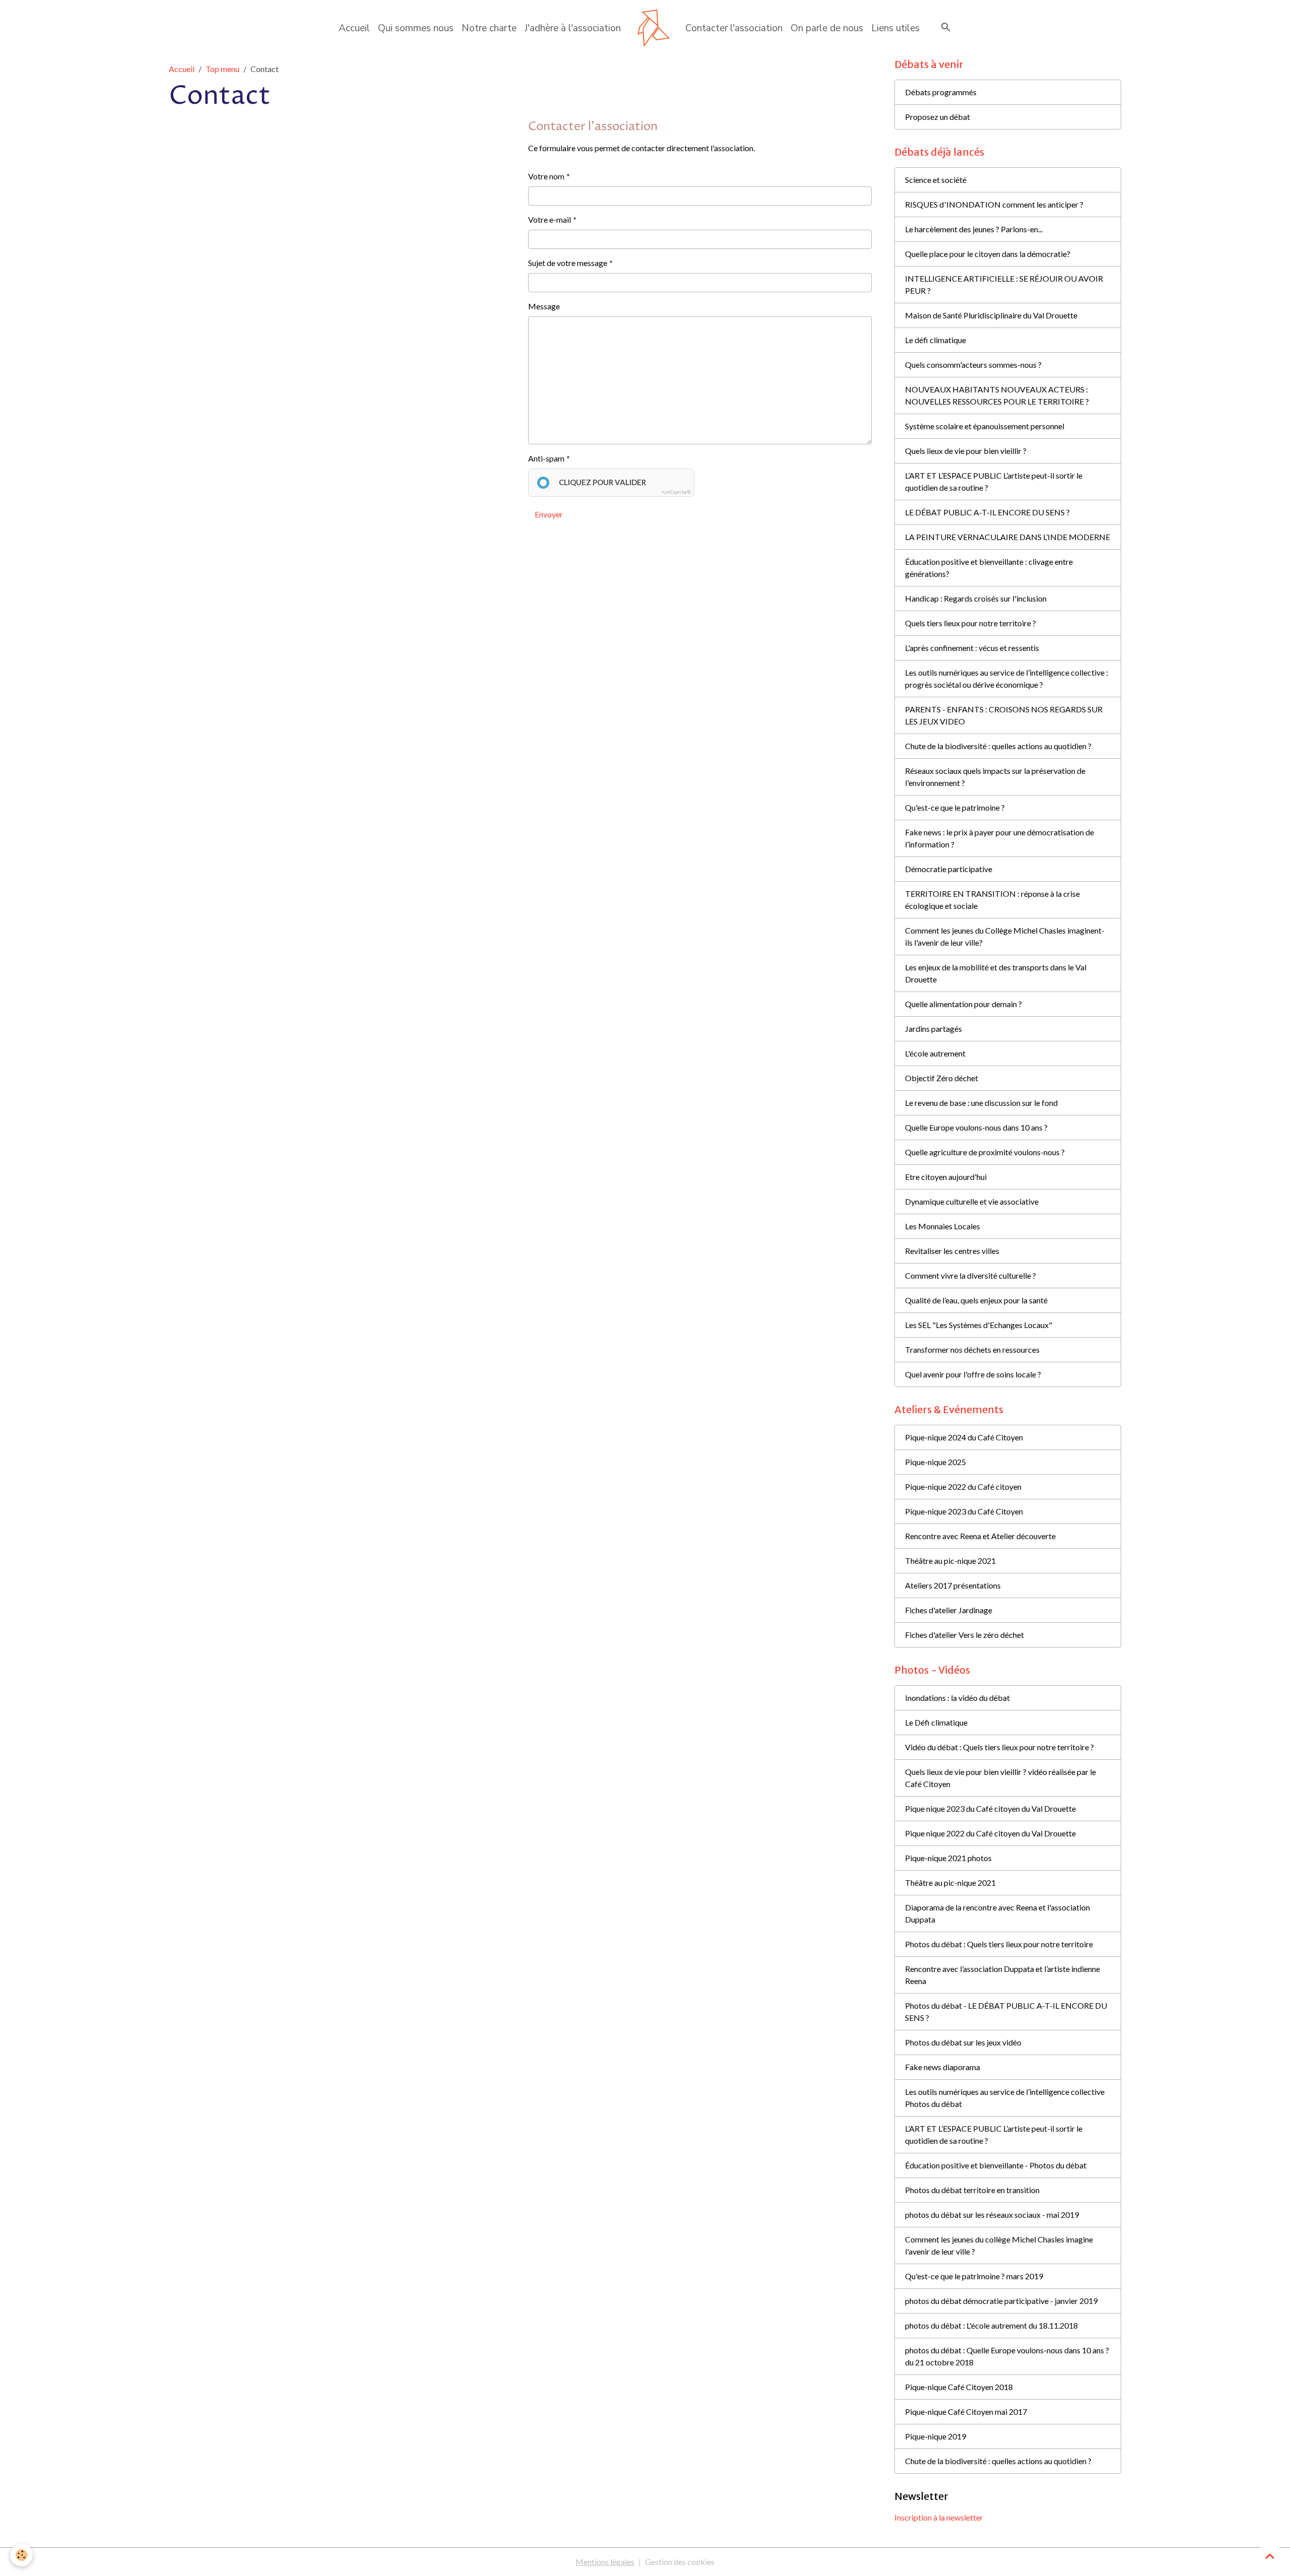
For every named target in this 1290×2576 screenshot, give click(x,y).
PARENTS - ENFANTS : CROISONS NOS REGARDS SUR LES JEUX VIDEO (1004, 715)
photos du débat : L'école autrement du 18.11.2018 (991, 2325)
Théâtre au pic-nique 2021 (950, 1561)
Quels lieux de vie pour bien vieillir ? (966, 451)
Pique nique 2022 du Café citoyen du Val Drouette (990, 1833)
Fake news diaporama (943, 2067)
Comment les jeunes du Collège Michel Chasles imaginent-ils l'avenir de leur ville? (1005, 936)
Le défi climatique (936, 340)
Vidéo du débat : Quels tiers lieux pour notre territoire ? (999, 1747)
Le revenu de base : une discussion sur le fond (981, 1103)
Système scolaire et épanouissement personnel (985, 426)
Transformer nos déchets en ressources (972, 1349)
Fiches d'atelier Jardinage (949, 1610)
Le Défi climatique (936, 1722)
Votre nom (546, 176)
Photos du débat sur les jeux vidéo (963, 2042)
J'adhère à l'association (573, 28)
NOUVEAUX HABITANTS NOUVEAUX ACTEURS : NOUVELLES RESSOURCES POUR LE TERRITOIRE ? (997, 395)
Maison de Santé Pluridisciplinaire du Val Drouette (991, 315)
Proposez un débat (938, 117)
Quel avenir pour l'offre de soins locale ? (973, 1374)
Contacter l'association (734, 28)
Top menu (222, 69)
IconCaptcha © (676, 492)
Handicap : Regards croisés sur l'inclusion (976, 598)
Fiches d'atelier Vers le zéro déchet (964, 1635)
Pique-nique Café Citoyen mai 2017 (966, 2412)
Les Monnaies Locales (943, 1226)
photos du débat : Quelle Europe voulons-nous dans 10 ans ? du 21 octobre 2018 (1007, 2356)
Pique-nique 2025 (936, 1462)
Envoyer (549, 514)
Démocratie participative (949, 869)
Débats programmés (941, 92)
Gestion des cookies (680, 2562)
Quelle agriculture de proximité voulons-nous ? (985, 1152)
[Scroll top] (1270, 2556)
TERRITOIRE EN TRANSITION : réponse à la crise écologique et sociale (992, 900)
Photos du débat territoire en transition (972, 2190)
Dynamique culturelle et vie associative (972, 1201)
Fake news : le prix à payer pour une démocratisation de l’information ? (999, 838)
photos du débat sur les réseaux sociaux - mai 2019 (992, 2215)
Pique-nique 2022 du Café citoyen (963, 1487)
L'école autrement (935, 1053)
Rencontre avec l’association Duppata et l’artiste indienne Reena (1003, 1975)
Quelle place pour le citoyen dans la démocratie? (988, 254)
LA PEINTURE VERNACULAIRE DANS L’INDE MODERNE (1008, 537)
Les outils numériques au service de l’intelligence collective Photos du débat (1005, 2098)
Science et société (936, 180)
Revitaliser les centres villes (952, 1251)
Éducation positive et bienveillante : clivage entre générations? (989, 568)
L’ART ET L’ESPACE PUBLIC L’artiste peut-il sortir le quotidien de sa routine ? (994, 481)
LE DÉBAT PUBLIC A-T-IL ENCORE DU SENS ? (987, 512)
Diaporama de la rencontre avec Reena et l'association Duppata (997, 1913)
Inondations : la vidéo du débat (957, 1698)
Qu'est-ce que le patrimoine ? (955, 807)
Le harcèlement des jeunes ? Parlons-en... (974, 229)
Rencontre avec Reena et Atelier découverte (980, 1536)
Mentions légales (605, 2562)
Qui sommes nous (416, 28)
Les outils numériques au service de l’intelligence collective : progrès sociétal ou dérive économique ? (1007, 678)
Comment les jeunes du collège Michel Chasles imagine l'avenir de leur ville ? (999, 2245)
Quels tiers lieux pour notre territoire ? (971, 623)
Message (544, 306)
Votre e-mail (550, 219)
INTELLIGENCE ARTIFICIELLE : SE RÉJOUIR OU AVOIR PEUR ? (1004, 284)
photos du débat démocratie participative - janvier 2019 (1001, 2301)
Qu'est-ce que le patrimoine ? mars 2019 (974, 2276)
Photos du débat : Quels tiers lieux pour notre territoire (999, 1944)
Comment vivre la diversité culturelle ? (971, 1275)
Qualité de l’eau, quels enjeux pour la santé (976, 1300)
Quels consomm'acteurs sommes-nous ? (973, 365)
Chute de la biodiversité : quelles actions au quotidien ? (998, 746)
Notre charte (489, 28)
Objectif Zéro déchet (942, 1078)
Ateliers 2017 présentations (953, 1585)
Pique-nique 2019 (936, 2436)
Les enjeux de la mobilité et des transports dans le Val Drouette (996, 973)
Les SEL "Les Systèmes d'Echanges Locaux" (979, 1325)
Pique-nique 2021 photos (948, 1858)
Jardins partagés (933, 1029)
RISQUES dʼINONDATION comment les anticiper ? (994, 204)
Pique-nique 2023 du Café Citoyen (964, 1511)
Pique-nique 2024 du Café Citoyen (964, 1437)
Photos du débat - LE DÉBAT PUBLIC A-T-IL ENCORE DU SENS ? (1006, 2011)
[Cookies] (21, 2555)
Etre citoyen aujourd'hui (946, 1177)
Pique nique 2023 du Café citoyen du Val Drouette (990, 1808)
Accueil (354, 28)
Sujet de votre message (568, 263)
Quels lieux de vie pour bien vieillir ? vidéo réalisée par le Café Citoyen (1001, 1778)
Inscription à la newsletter (939, 2517)
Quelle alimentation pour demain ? (963, 1004)
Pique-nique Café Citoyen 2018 (959, 2387)
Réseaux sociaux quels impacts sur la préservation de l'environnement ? (995, 777)
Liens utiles (895, 28)
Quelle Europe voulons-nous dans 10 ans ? (976, 1127)
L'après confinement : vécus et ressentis (972, 648)
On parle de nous (827, 28)
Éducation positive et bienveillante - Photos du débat (996, 2165)
